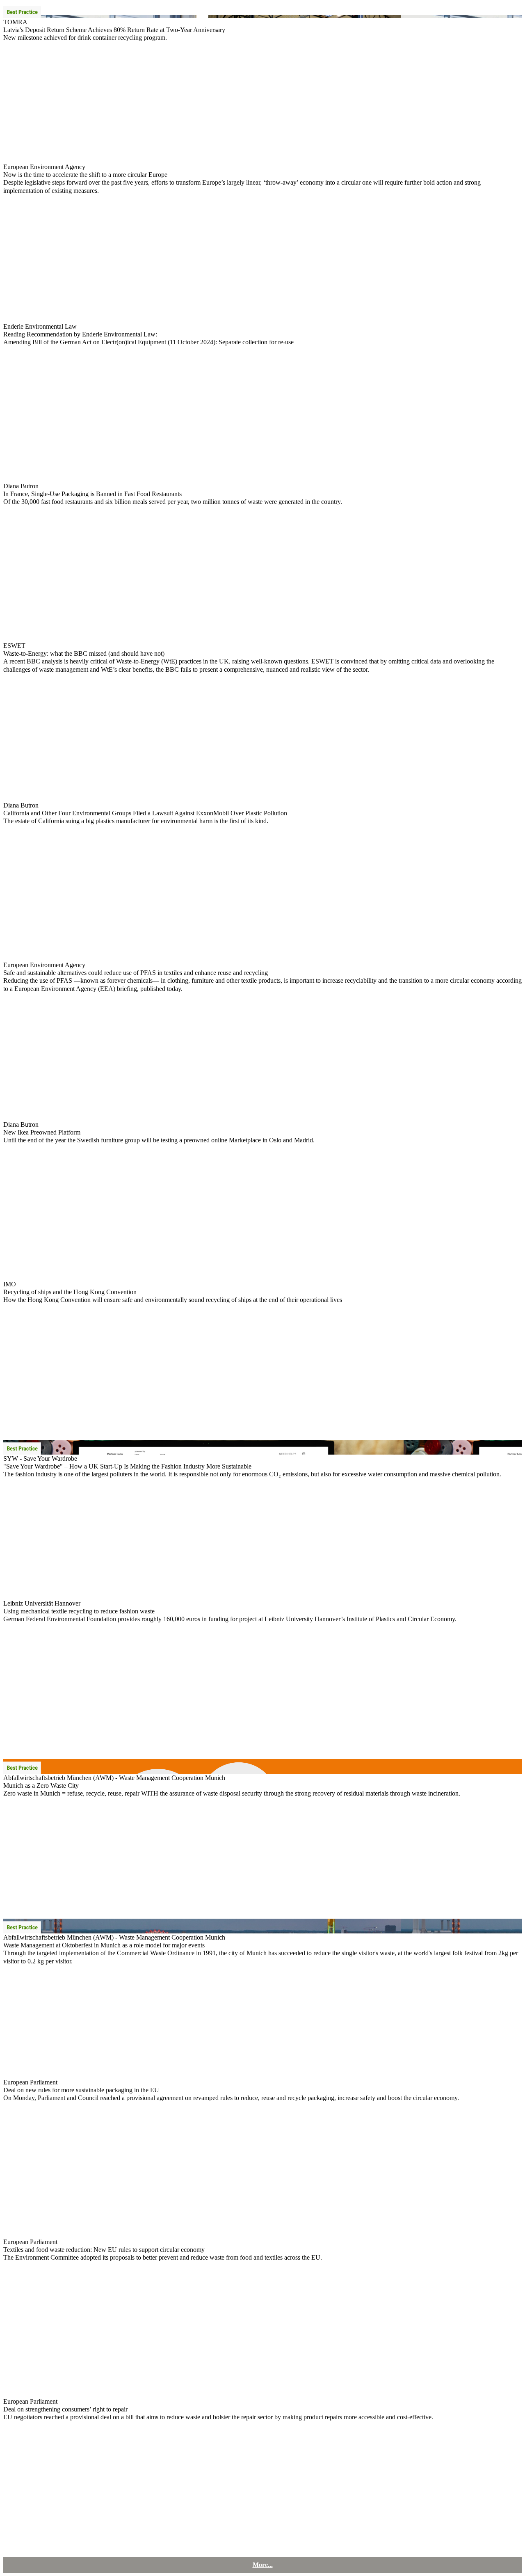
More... (263, 2565)
